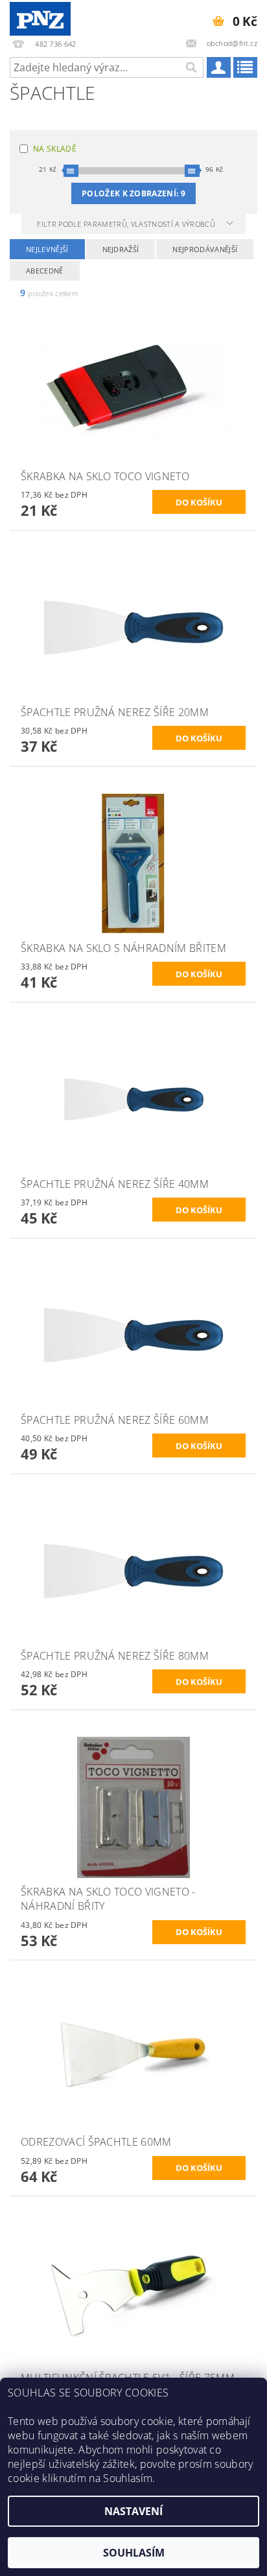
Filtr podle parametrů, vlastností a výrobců (127, 224)
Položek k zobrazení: (133, 193)
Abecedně (45, 271)
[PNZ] (40, 17)
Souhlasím (134, 2553)
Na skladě (55, 149)
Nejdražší (121, 249)
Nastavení (133, 2511)
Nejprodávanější (205, 249)
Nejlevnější (47, 249)
